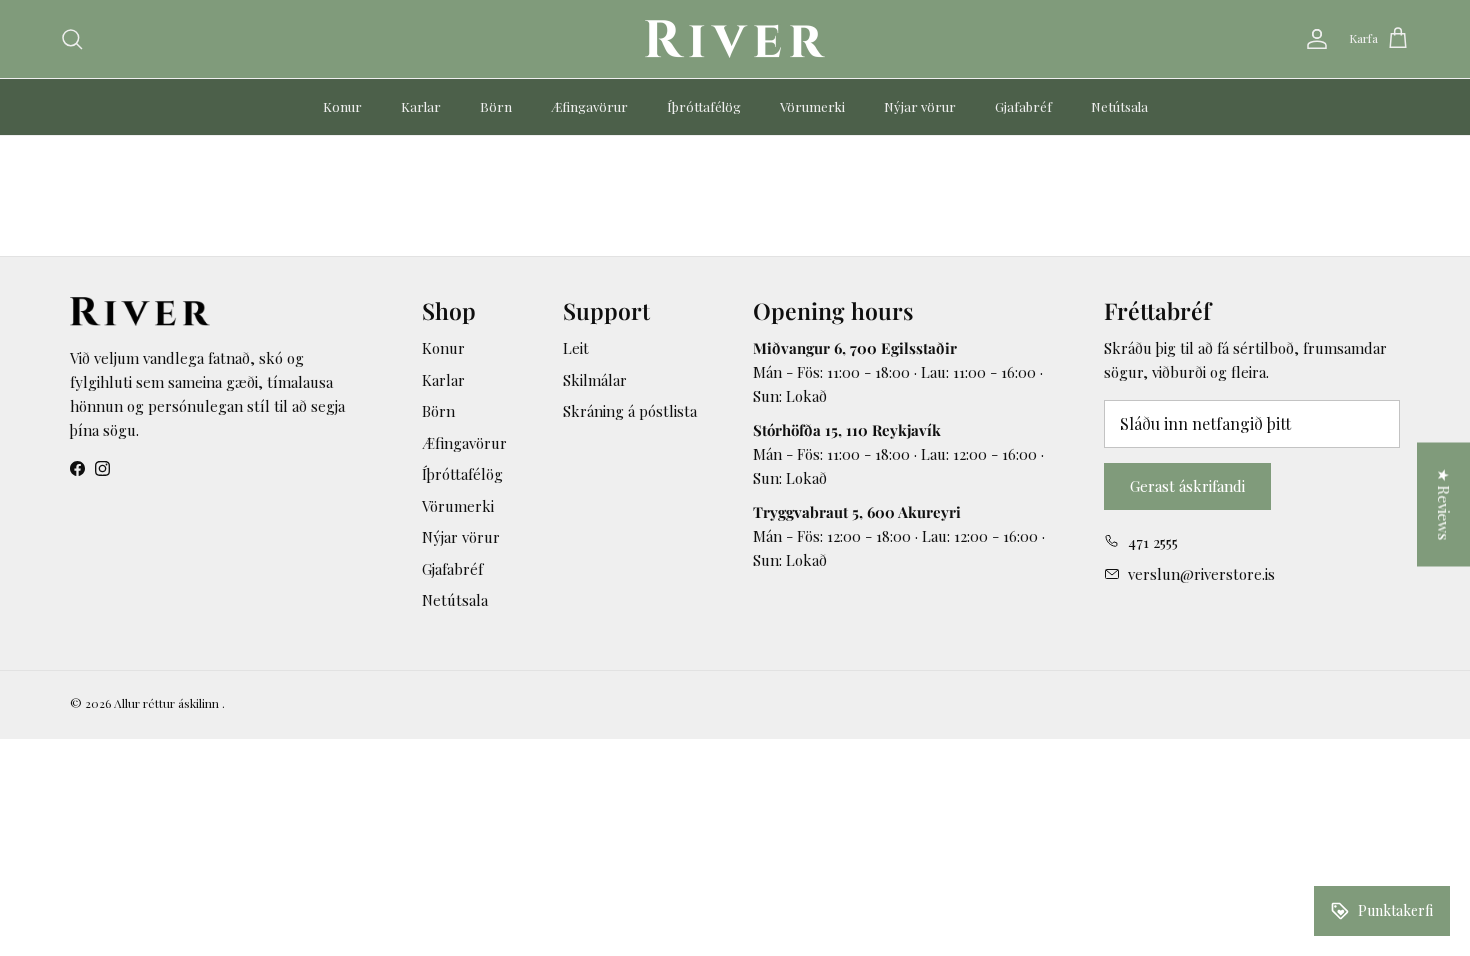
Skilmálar (595, 380)
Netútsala (1119, 106)
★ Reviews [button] (1444, 505)
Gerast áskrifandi (1187, 486)
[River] (735, 39)
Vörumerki (812, 106)
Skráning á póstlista (630, 411)
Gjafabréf (1023, 106)
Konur (342, 106)
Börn (496, 106)
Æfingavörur (589, 106)
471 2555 (1153, 542)
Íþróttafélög (704, 106)
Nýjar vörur (920, 106)
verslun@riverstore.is (1201, 574)
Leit (576, 348)
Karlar (421, 106)
